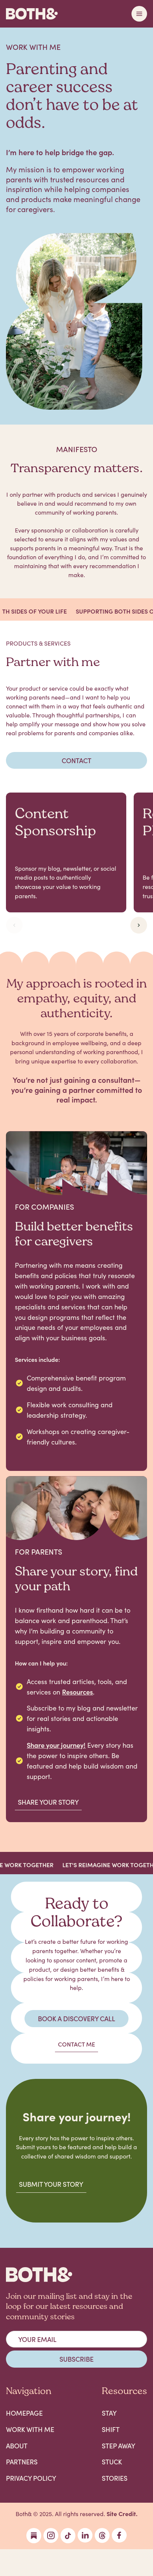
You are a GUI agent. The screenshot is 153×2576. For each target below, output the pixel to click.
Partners (22, 2462)
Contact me (76, 2044)
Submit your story (51, 2184)
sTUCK (112, 2462)
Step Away (118, 2446)
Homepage (24, 2413)
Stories (115, 2478)
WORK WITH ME (30, 2429)
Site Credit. (122, 2513)
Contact (76, 760)
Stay (109, 2413)
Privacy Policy (31, 2478)
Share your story (48, 1802)
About (17, 2446)
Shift (111, 2429)
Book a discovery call (76, 2018)
